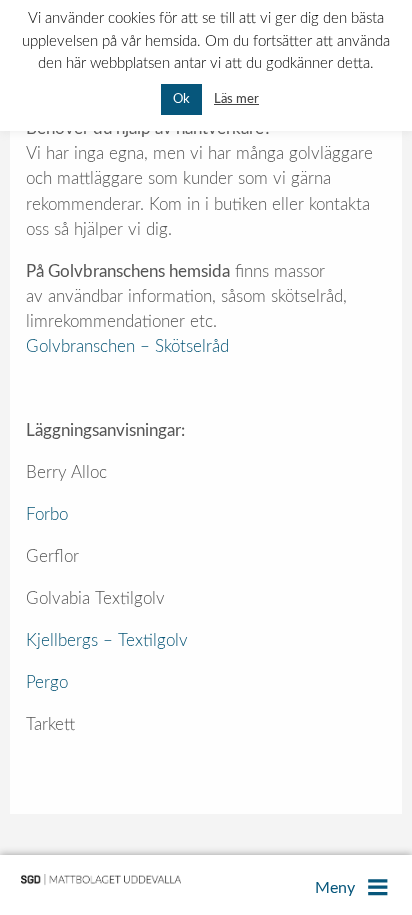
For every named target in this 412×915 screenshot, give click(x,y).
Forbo (47, 514)
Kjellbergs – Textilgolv (107, 640)
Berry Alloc (66, 472)
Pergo (47, 682)
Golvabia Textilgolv (95, 598)
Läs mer (236, 99)
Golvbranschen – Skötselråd (127, 346)
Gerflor (52, 556)
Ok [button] (181, 99)
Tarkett (50, 724)
